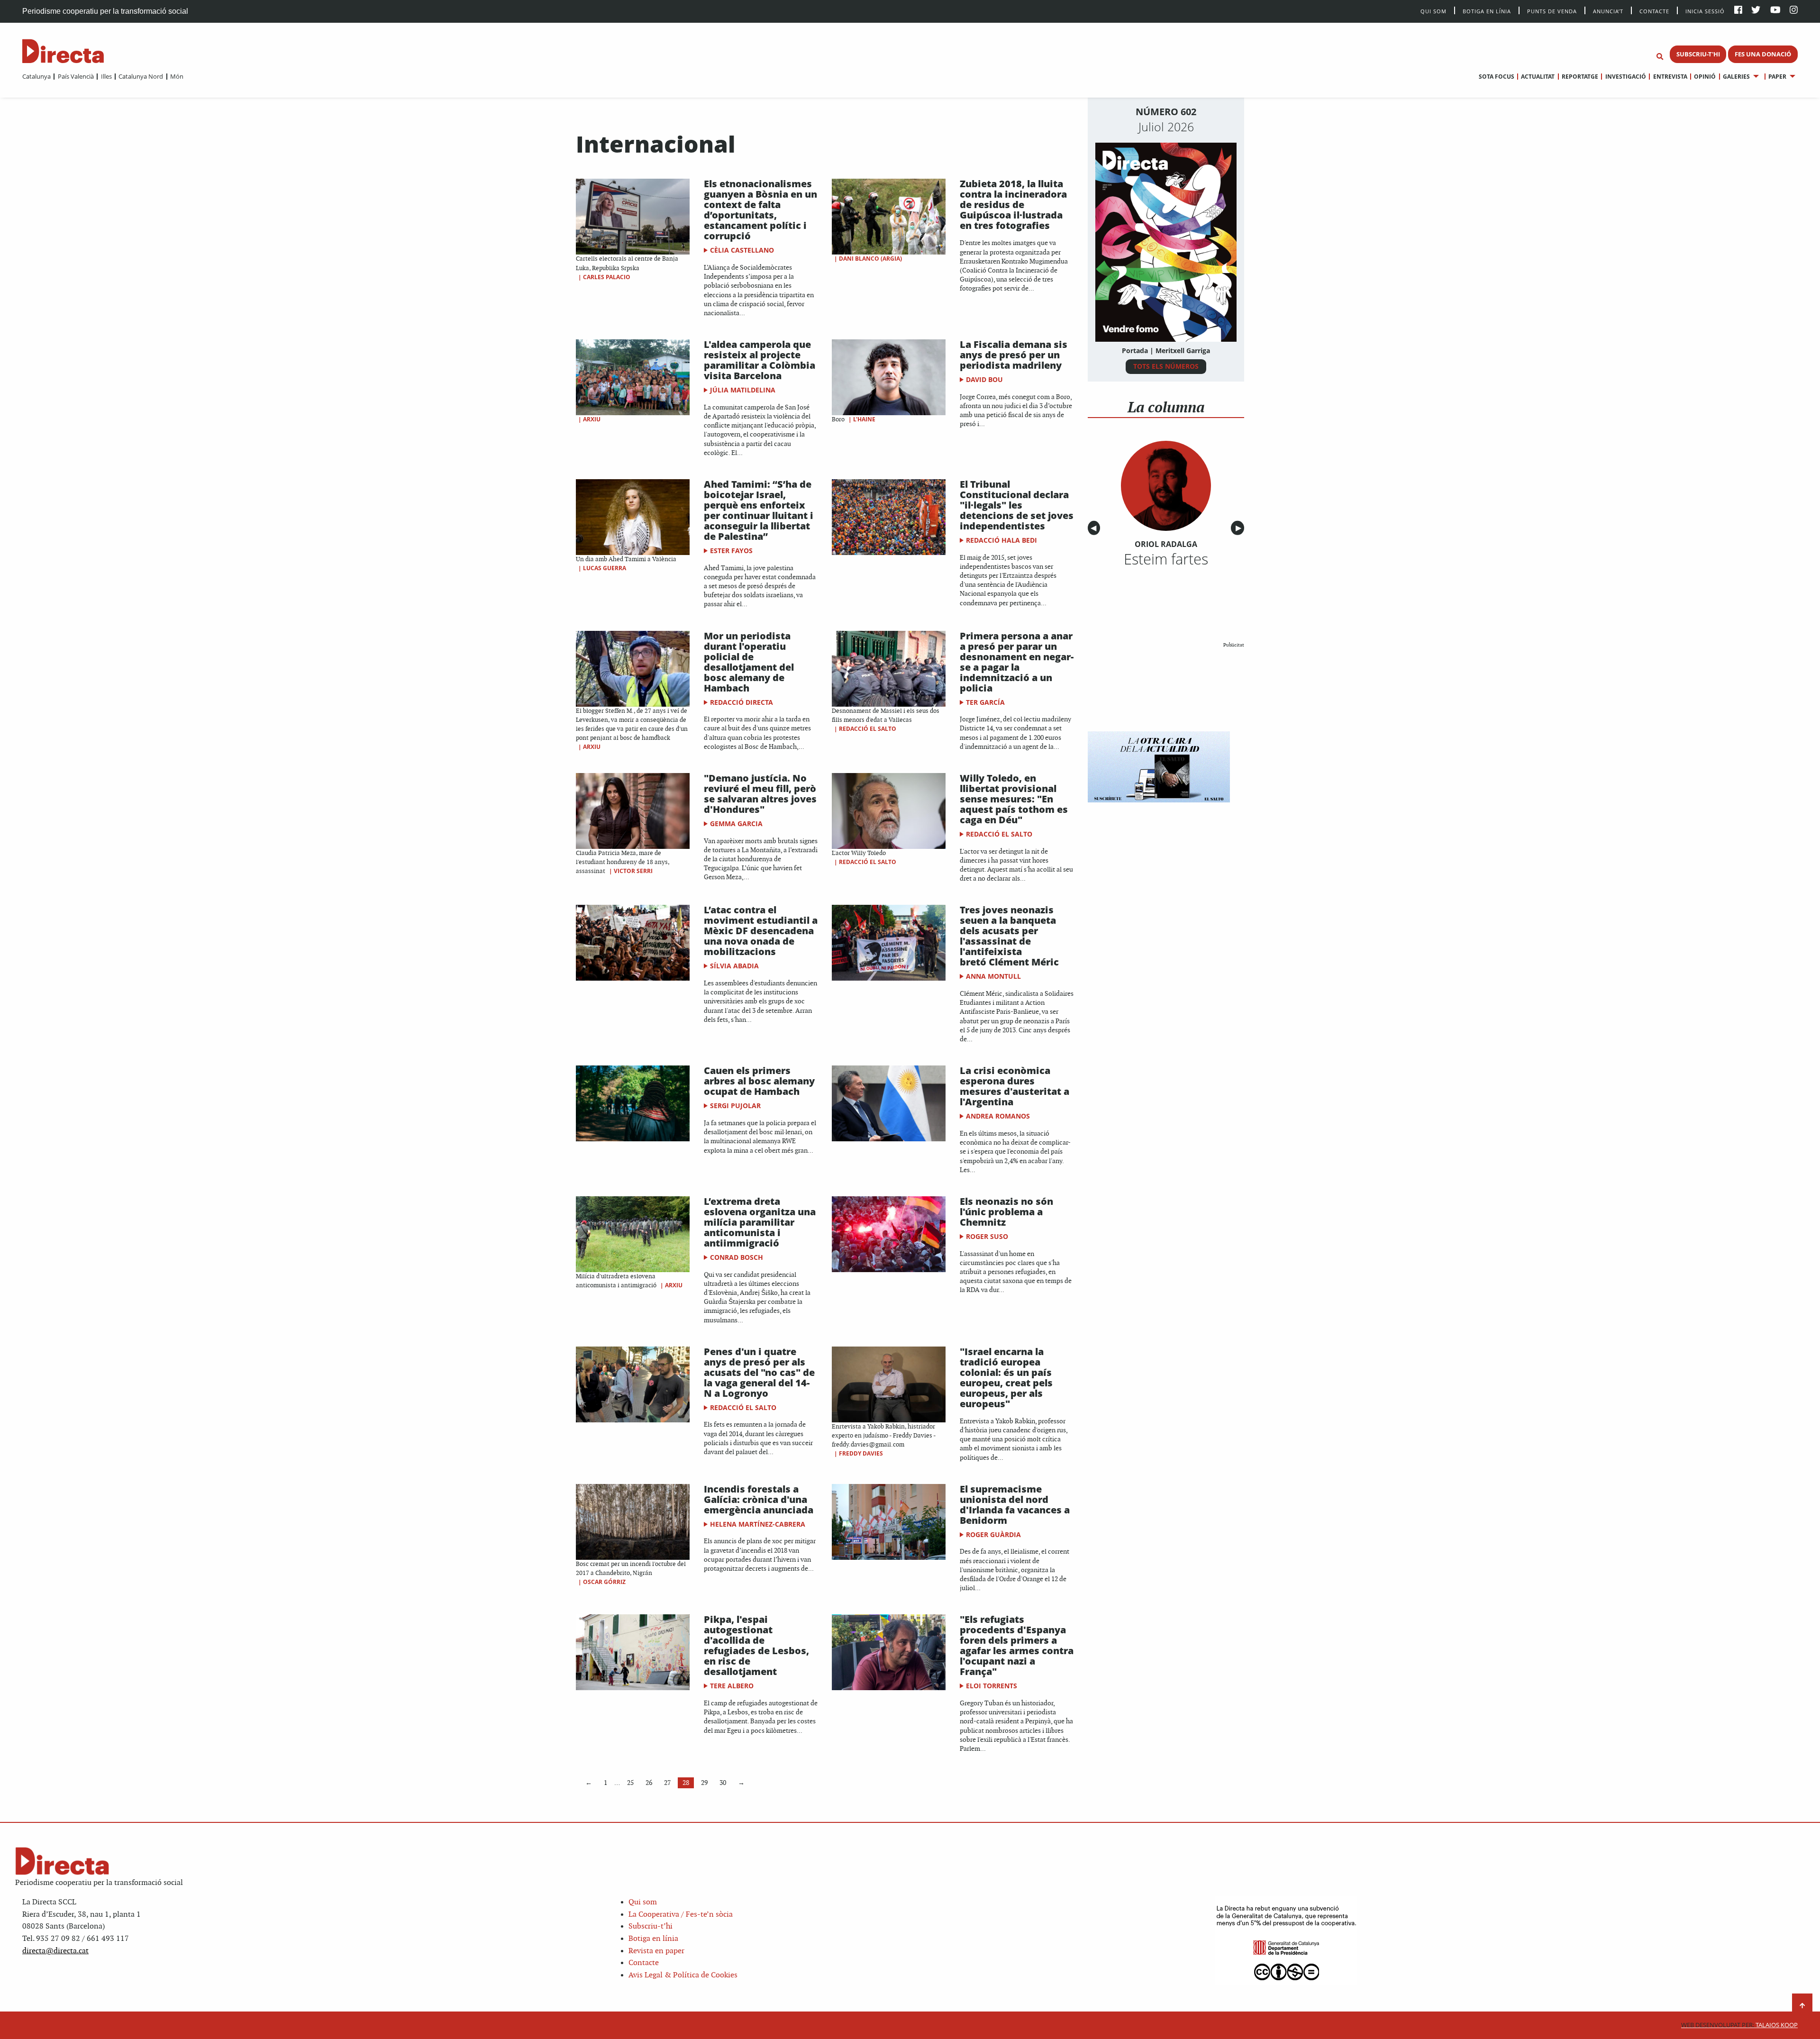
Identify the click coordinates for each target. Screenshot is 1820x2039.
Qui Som (1433, 11)
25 (630, 1783)
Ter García (985, 702)
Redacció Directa (742, 702)
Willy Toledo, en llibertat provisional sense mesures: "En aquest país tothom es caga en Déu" (1014, 799)
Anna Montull (993, 976)
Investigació (1625, 77)
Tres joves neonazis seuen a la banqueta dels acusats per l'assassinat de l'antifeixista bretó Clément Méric (1009, 936)
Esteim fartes (1166, 559)
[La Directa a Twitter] (1756, 11)
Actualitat (1538, 77)
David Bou (984, 379)
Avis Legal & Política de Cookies (683, 1975)
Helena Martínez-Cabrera (758, 1524)
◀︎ (1095, 528)
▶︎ (1240, 528)
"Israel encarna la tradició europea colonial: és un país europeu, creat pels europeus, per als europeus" (1006, 1378)
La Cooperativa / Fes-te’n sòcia (681, 1915)
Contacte (1654, 11)
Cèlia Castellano (742, 250)
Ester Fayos (731, 551)
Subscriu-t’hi (651, 1926)
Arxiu (592, 419)
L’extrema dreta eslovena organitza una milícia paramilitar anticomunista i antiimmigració (760, 1222)
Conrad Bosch (737, 1257)
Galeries (1736, 77)
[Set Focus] (1660, 57)
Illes (106, 76)
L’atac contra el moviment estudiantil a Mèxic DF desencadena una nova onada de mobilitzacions (761, 931)
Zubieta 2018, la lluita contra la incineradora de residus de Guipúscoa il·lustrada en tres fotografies (1013, 205)
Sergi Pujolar (735, 1106)
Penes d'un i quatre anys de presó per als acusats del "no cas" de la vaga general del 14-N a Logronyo (759, 1372)
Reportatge (1580, 77)
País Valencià (76, 76)
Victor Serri (633, 871)
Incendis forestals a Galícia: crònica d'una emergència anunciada (759, 1499)
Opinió (1705, 77)
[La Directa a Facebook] (1738, 11)
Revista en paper (656, 1951)
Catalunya (36, 76)
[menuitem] (36, 76)
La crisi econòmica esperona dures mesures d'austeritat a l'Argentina (1015, 1086)
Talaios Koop (1739, 2025)
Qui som (643, 1902)
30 (723, 1783)
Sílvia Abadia (734, 966)
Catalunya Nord (141, 76)
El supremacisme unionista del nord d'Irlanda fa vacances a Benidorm (1015, 1505)
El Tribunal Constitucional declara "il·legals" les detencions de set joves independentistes (1017, 505)
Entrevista (1670, 77)
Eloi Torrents (992, 1686)
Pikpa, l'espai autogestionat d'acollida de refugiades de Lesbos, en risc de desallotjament (756, 1645)
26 (649, 1783)
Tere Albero (732, 1686)
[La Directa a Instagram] (1794, 11)
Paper (1777, 77)
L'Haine (864, 419)
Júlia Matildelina (743, 390)
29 (704, 1783)
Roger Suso (987, 1236)
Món (177, 76)
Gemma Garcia (736, 824)
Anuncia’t (1608, 11)
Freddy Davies (861, 1453)
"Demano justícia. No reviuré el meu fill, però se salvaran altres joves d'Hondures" (760, 794)
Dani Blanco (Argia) (870, 259)
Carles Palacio (607, 277)
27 (667, 1783)
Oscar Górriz (604, 1582)
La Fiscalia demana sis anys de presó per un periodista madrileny (1014, 355)
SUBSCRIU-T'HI (1698, 54)
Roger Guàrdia (993, 1534)
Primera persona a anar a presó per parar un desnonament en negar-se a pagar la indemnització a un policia (1017, 662)
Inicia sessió (1705, 11)
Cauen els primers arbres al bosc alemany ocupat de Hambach (759, 1081)
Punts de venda (1552, 11)
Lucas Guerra (605, 568)
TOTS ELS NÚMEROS (1166, 366)
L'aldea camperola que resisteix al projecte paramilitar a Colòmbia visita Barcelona (760, 360)
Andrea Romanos (998, 1116)
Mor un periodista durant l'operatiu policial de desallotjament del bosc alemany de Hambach (749, 662)
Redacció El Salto (868, 729)
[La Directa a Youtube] (1775, 11)
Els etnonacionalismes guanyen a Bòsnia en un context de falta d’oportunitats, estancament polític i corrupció (760, 210)
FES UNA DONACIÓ (1763, 54)
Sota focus (1497, 77)
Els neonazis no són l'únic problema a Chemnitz (1006, 1212)
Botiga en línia (1487, 11)
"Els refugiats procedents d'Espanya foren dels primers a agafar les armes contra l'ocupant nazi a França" (1017, 1645)
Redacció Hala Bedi (1001, 540)
